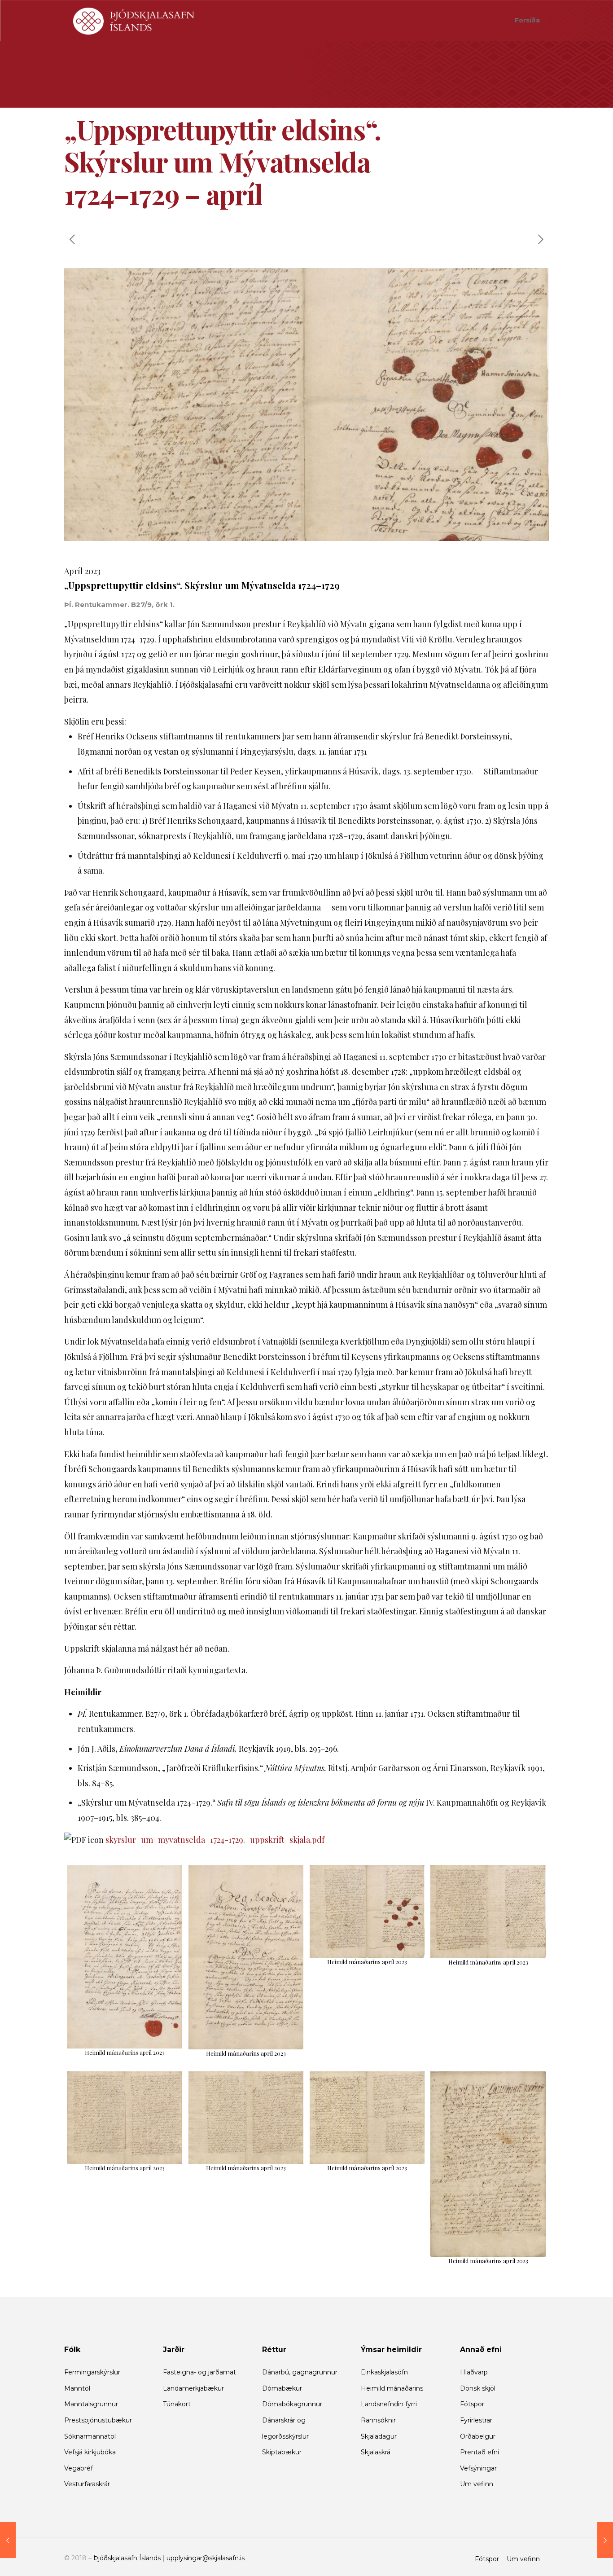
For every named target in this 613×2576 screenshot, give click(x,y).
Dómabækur (282, 2388)
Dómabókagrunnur (292, 2404)
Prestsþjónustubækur (98, 2420)
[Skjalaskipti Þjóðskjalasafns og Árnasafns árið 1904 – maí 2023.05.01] (605, 2540)
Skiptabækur (282, 2452)
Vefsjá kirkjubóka (90, 2452)
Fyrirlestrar (476, 2420)
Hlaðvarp (474, 2372)
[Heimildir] (134, 20)
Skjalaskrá (376, 2452)
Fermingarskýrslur (92, 2372)
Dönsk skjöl (478, 2388)
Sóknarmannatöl (90, 2436)
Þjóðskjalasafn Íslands (127, 2558)
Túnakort (177, 2404)
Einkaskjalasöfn (384, 2372)
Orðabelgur (478, 2436)
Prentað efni (479, 2452)
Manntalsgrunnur (91, 2404)
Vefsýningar (478, 2468)
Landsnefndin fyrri (389, 2404)
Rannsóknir (378, 2420)
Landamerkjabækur (193, 2388)
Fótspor (472, 2404)
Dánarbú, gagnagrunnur (300, 2372)
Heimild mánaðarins (392, 2388)
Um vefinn (477, 2484)
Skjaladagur (379, 2436)
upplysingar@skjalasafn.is (206, 2558)
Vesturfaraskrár (87, 2484)
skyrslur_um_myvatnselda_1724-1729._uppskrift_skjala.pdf (215, 1840)
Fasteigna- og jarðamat (199, 2372)
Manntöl (77, 2388)
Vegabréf (79, 2468)
